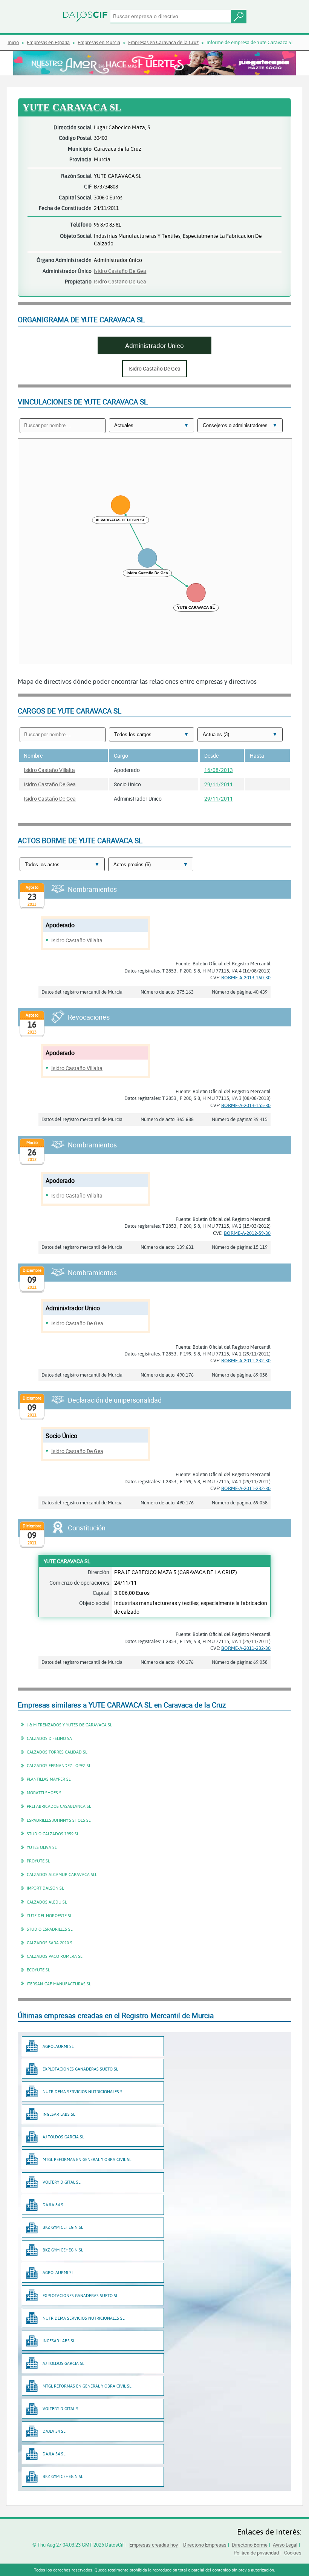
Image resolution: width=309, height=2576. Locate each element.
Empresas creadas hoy (154, 2545)
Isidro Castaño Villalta (49, 770)
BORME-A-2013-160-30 (246, 977)
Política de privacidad (256, 2553)
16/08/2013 (219, 770)
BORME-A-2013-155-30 (246, 1105)
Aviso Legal (285, 2545)
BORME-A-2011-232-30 (246, 1360)
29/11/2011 (219, 784)
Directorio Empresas (205, 2545)
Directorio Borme (250, 2545)
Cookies (293, 2553)
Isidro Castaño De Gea (120, 271)
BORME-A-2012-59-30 (247, 1233)
